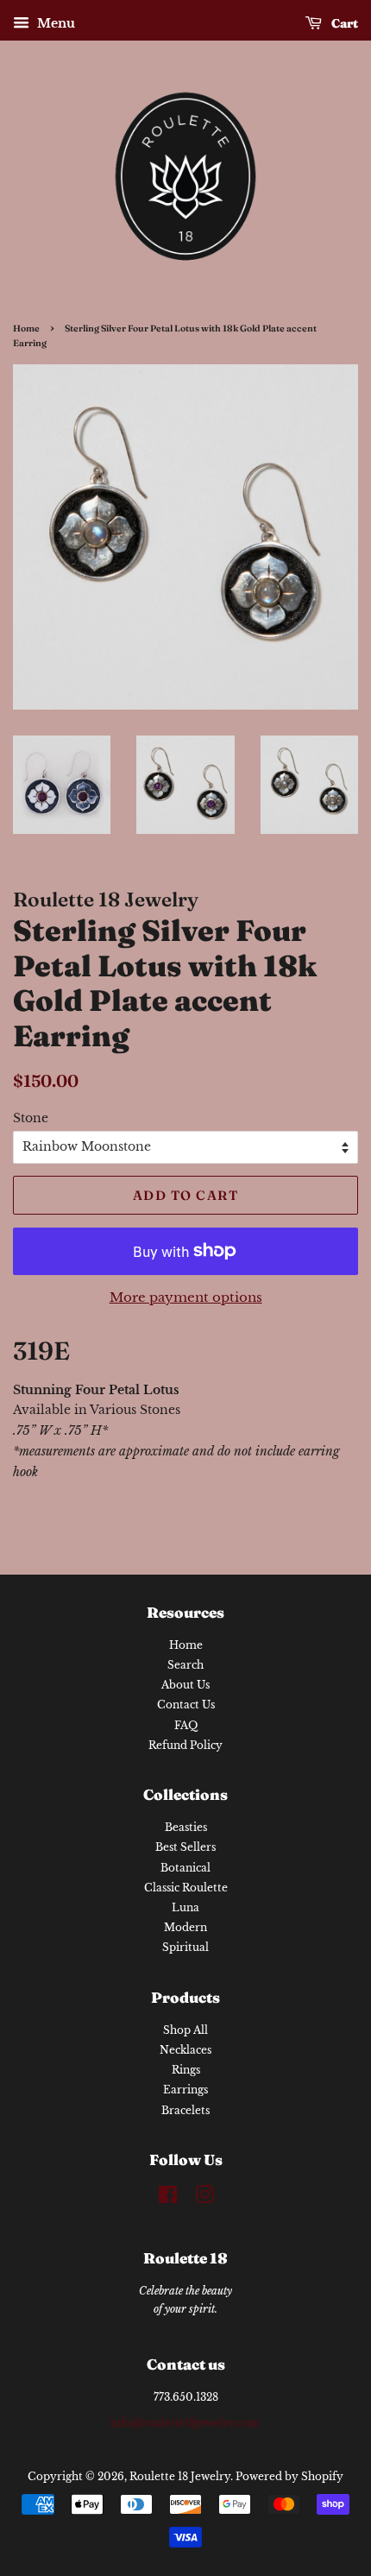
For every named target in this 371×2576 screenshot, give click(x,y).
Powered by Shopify (289, 2476)
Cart (343, 23)
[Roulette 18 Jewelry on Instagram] (204, 2198)
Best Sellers (185, 1847)
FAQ (186, 1725)
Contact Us (186, 1705)
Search (185, 1665)
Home (26, 328)
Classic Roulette (186, 1888)
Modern (185, 1927)
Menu (54, 23)
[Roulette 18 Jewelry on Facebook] (168, 2198)
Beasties (186, 1827)
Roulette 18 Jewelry (180, 2476)
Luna (185, 1907)
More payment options (186, 1297)
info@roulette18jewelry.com (185, 2423)
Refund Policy (185, 1745)
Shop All (185, 2030)
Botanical (185, 1868)
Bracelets (185, 2110)
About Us (185, 1685)
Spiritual (185, 1947)
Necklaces (185, 2050)
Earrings (185, 2090)
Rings (186, 2070)
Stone (31, 1118)
